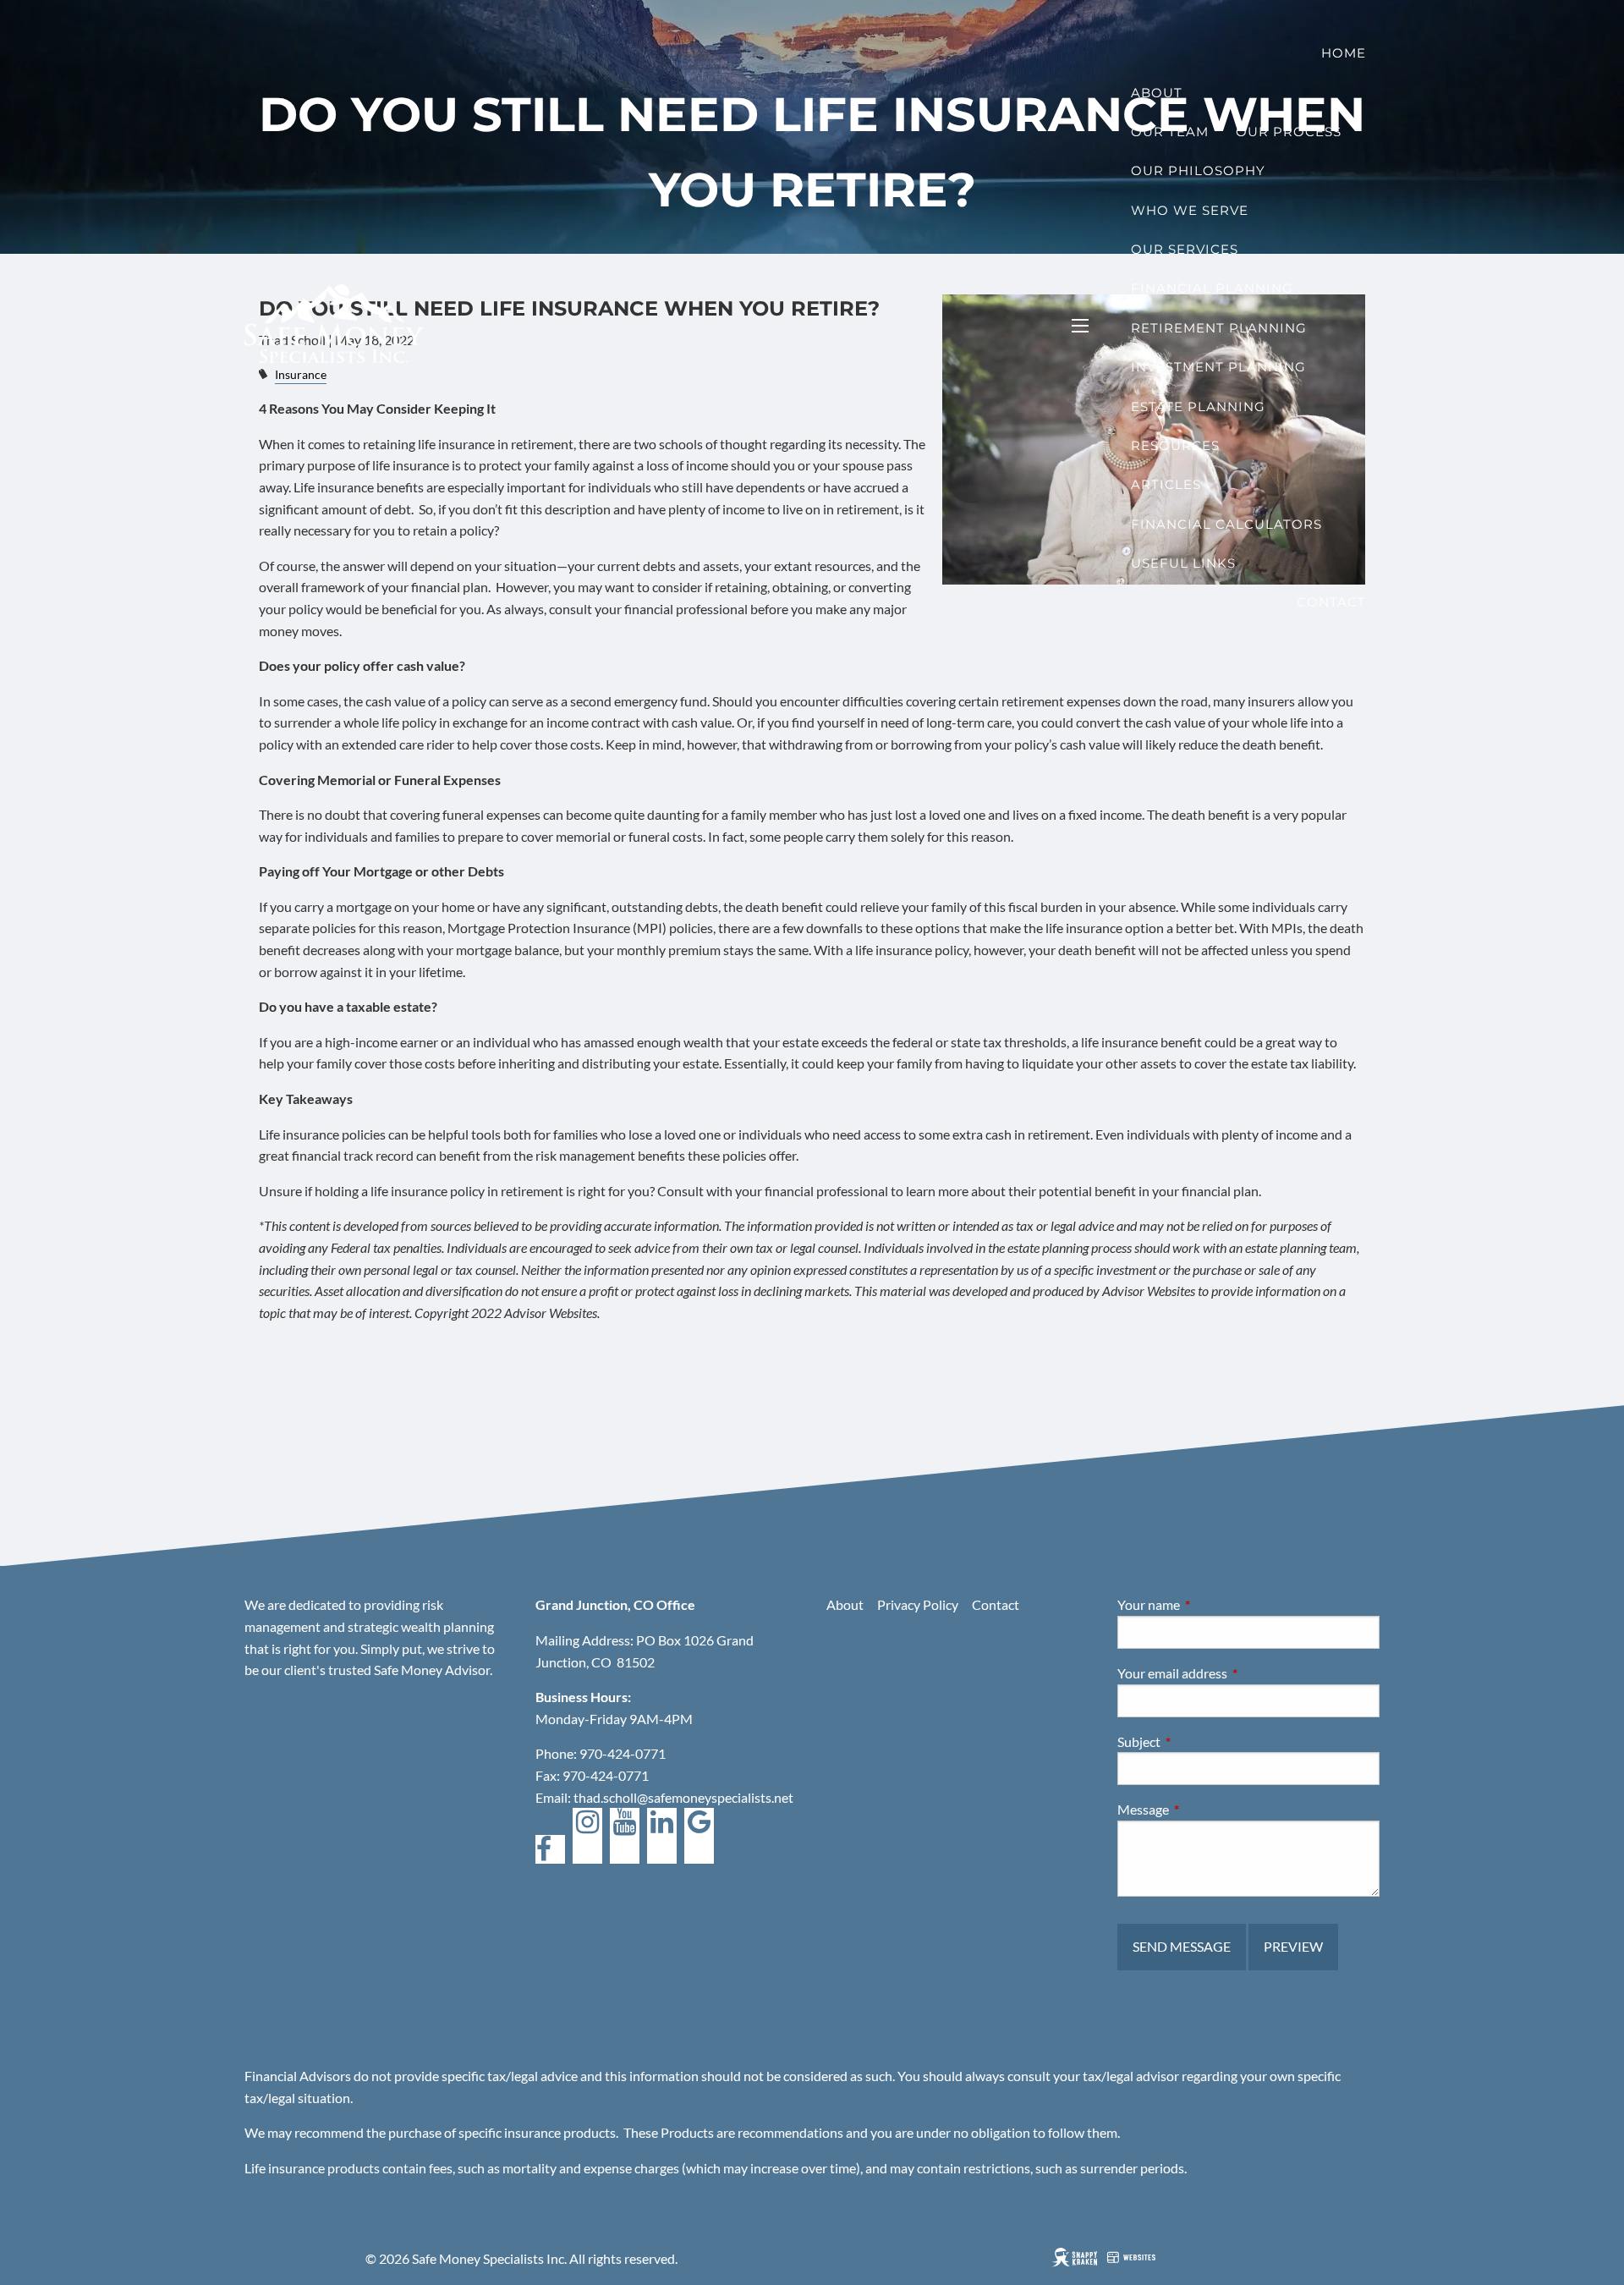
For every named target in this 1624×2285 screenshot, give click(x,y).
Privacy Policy (918, 1604)
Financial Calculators (1226, 524)
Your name (1210, 1604)
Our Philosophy (1198, 170)
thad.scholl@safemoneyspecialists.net (683, 1797)
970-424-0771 (623, 1753)
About (1157, 93)
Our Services (1185, 249)
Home (1344, 53)
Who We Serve (1190, 210)
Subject (1200, 1741)
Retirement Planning (1219, 328)
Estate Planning (1198, 406)
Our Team (1170, 132)
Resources (1175, 445)
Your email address (1233, 1673)
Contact (1331, 602)
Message (1204, 1809)
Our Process (1289, 132)
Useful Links (1183, 563)
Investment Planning (1218, 367)
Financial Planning (1212, 288)
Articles (1166, 484)
